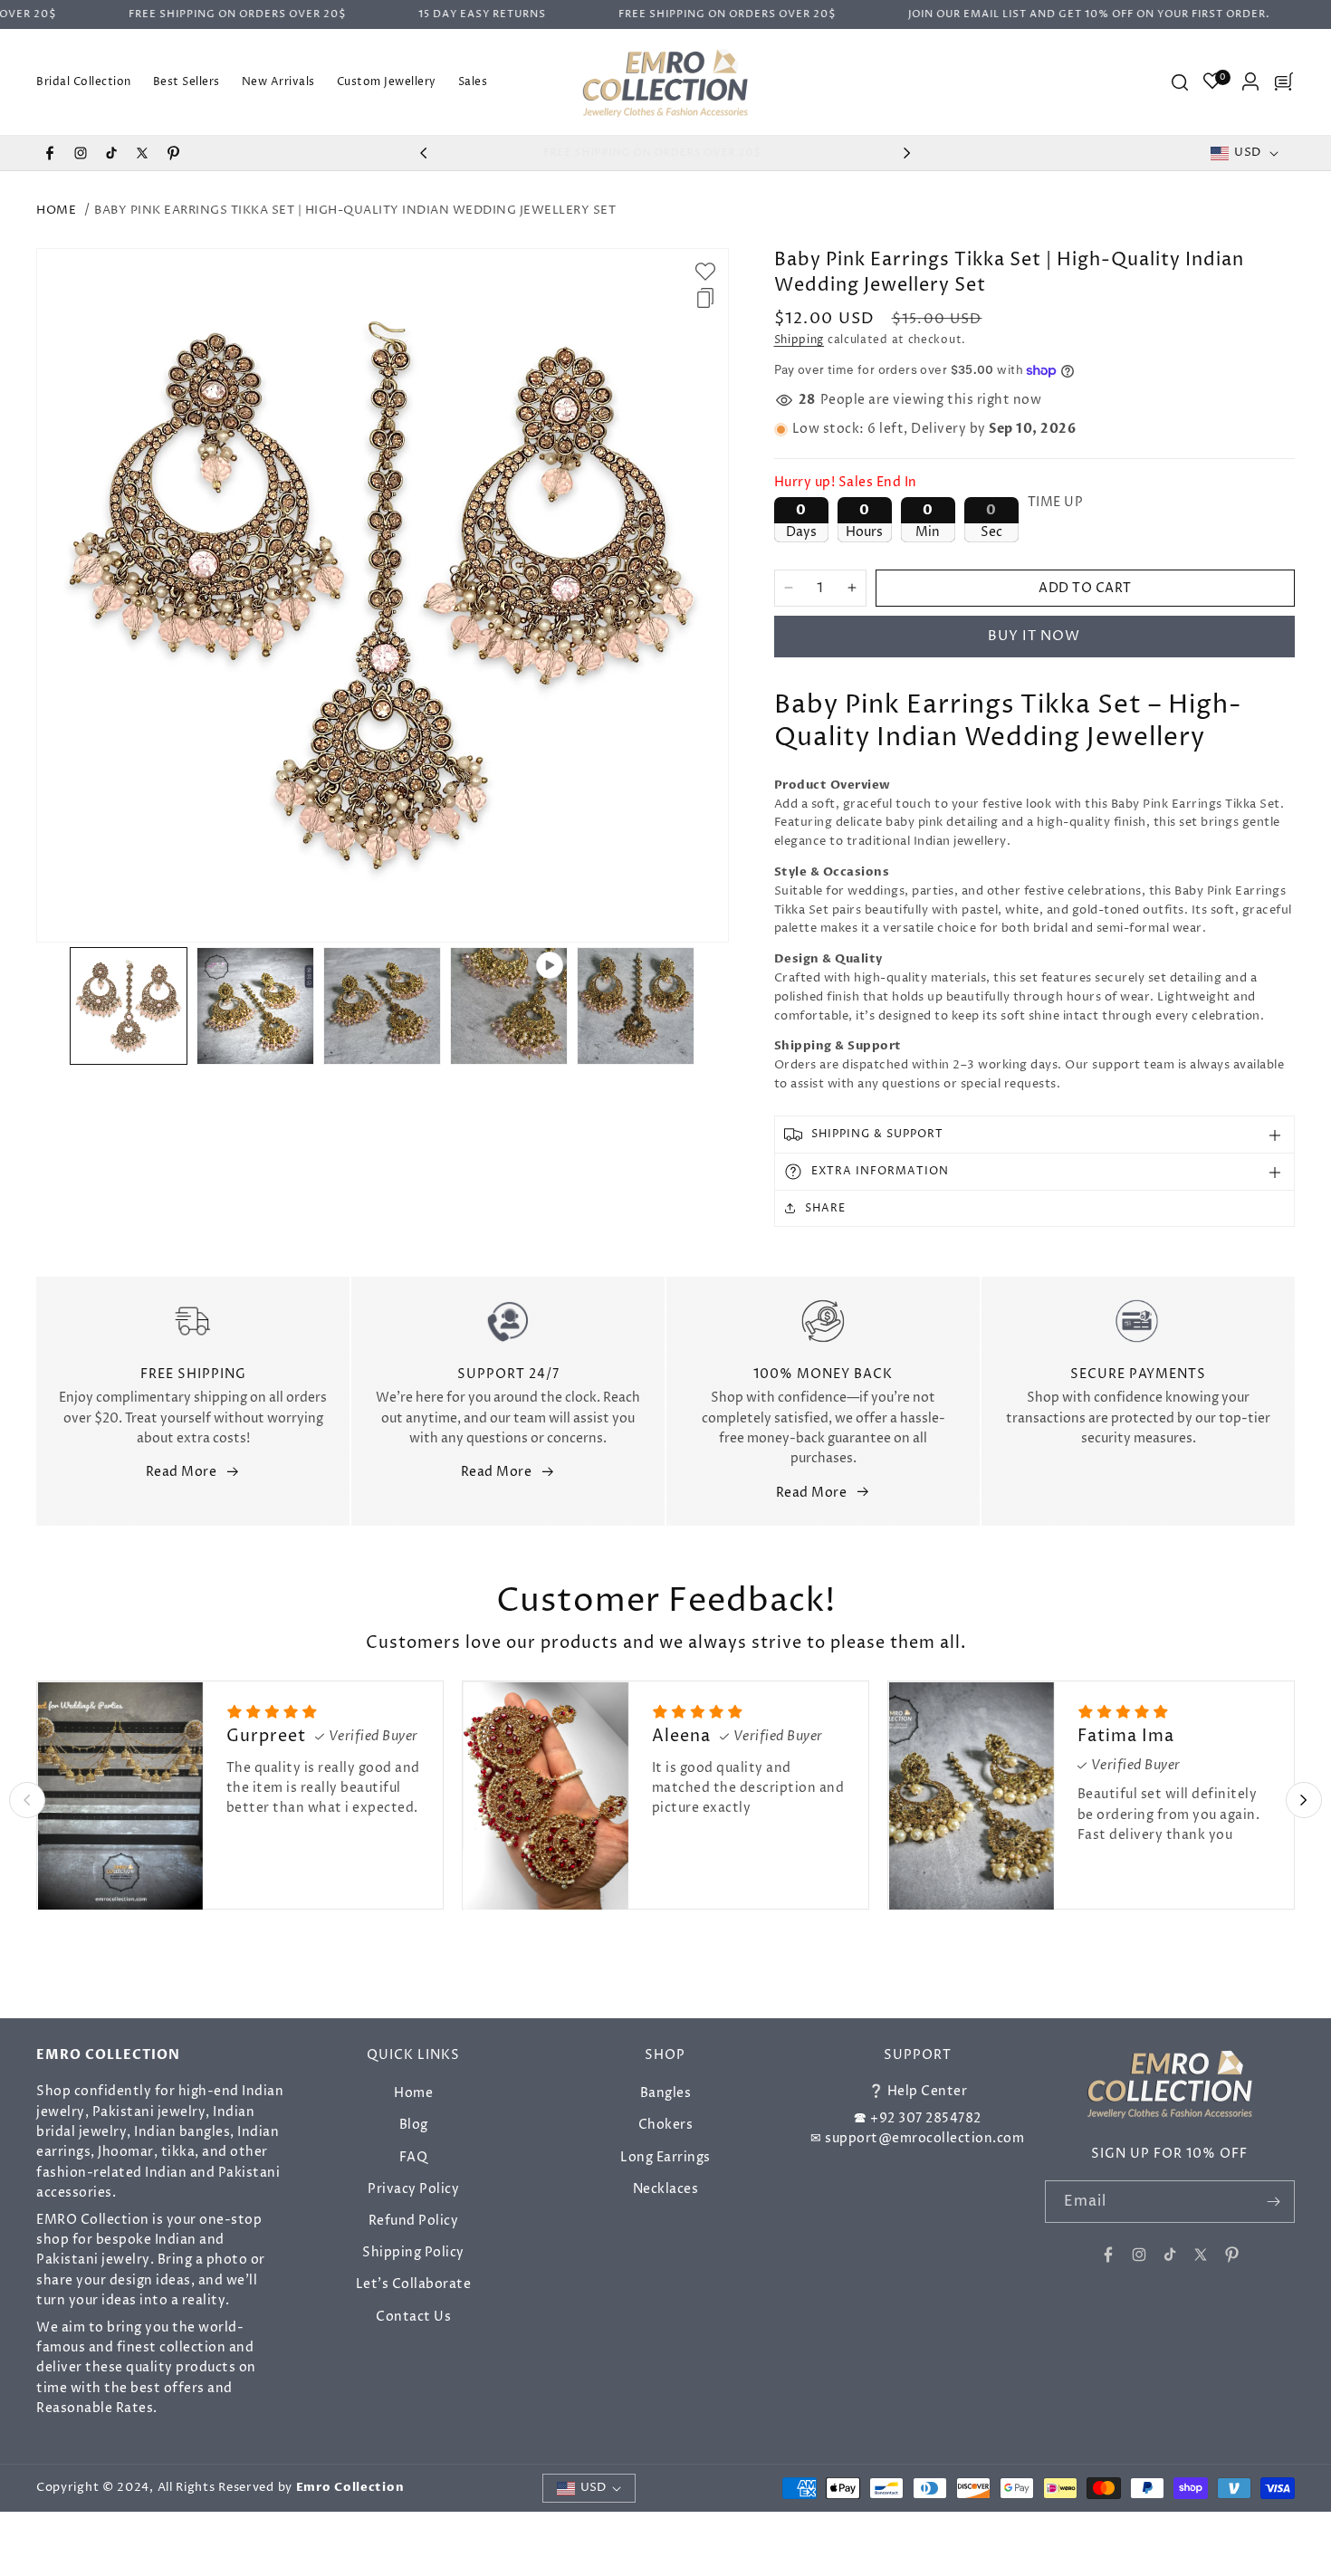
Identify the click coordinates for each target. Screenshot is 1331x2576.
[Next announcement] (907, 153)
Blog (414, 2125)
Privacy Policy (413, 2188)
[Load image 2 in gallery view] (255, 1006)
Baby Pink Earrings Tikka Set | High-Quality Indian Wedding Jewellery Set (355, 210)
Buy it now (1034, 636)
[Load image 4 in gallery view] (636, 1006)
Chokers (666, 2125)
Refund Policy (414, 2221)
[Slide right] (714, 1006)
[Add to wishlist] (705, 272)
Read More (182, 1472)
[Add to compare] (705, 298)
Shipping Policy (413, 2252)
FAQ (414, 2156)
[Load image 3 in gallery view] (382, 1006)
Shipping (800, 340)
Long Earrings (665, 2156)
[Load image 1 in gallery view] (129, 1006)
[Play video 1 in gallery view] (509, 1006)
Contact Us (413, 2316)
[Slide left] (51, 1006)
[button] (1179, 81)
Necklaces (666, 2188)
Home (56, 210)
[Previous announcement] (424, 153)
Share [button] (825, 1208)
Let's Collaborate (414, 2284)
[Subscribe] (1274, 2202)
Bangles (666, 2093)
